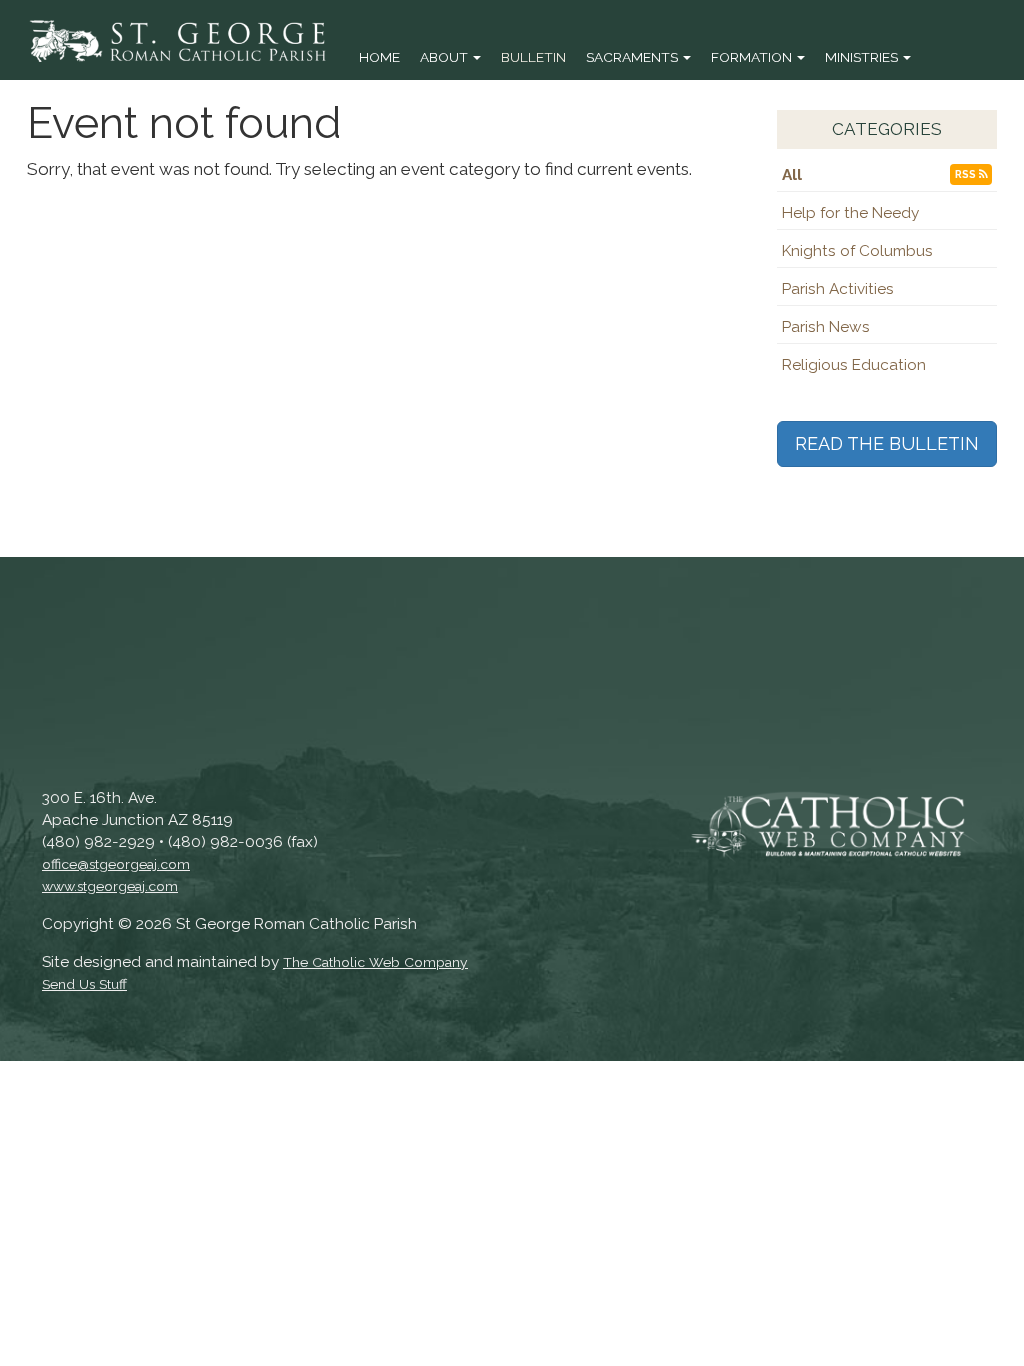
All (792, 175)
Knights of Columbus (857, 251)
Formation (753, 57)
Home (379, 57)
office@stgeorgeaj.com (116, 864)
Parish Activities (838, 289)
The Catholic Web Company (375, 962)
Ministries (863, 57)
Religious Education (854, 365)
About (445, 57)
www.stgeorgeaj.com (110, 886)
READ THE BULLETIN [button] (887, 443)
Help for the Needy (850, 213)
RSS (967, 174)
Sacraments (633, 57)
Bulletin (533, 57)
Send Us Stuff (84, 984)
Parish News (826, 327)
